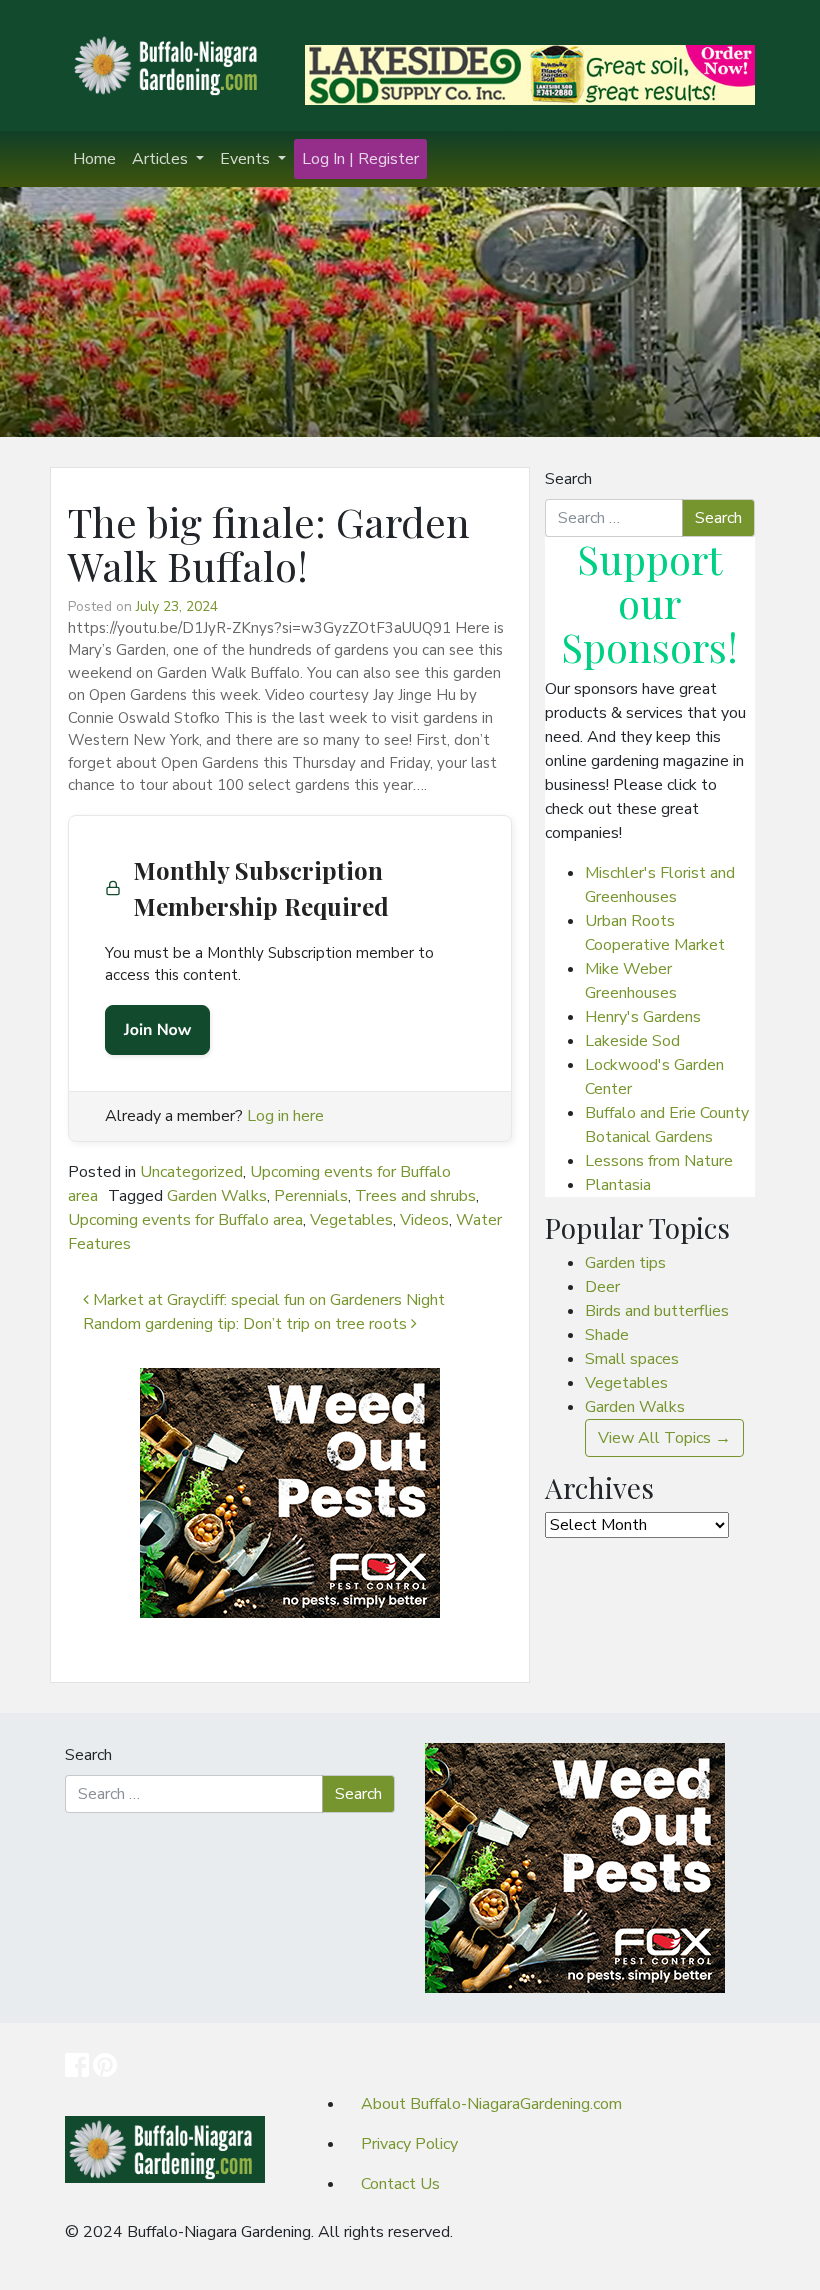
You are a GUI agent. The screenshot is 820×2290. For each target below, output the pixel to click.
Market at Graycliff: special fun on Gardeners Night (267, 1300)
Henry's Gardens (643, 1017)
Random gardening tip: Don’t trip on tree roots (247, 1324)
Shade (607, 1335)
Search (568, 479)
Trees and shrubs (415, 1196)
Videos (424, 1220)
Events (247, 159)
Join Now (157, 1030)
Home (94, 159)
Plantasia (618, 1185)
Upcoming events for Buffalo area (185, 1220)
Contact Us (400, 2184)
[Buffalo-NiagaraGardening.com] (170, 64)
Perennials (311, 1196)
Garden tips (625, 1263)
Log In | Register (360, 159)
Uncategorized (191, 1172)
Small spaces (632, 1359)
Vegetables (351, 1220)
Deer (602, 1287)
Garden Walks (217, 1196)
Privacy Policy (409, 2144)
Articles (162, 159)
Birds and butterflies (657, 1311)
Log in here (285, 1116)
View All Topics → (664, 1438)
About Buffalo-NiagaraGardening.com (491, 2104)
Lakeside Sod (632, 1041)
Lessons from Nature (659, 1161)
